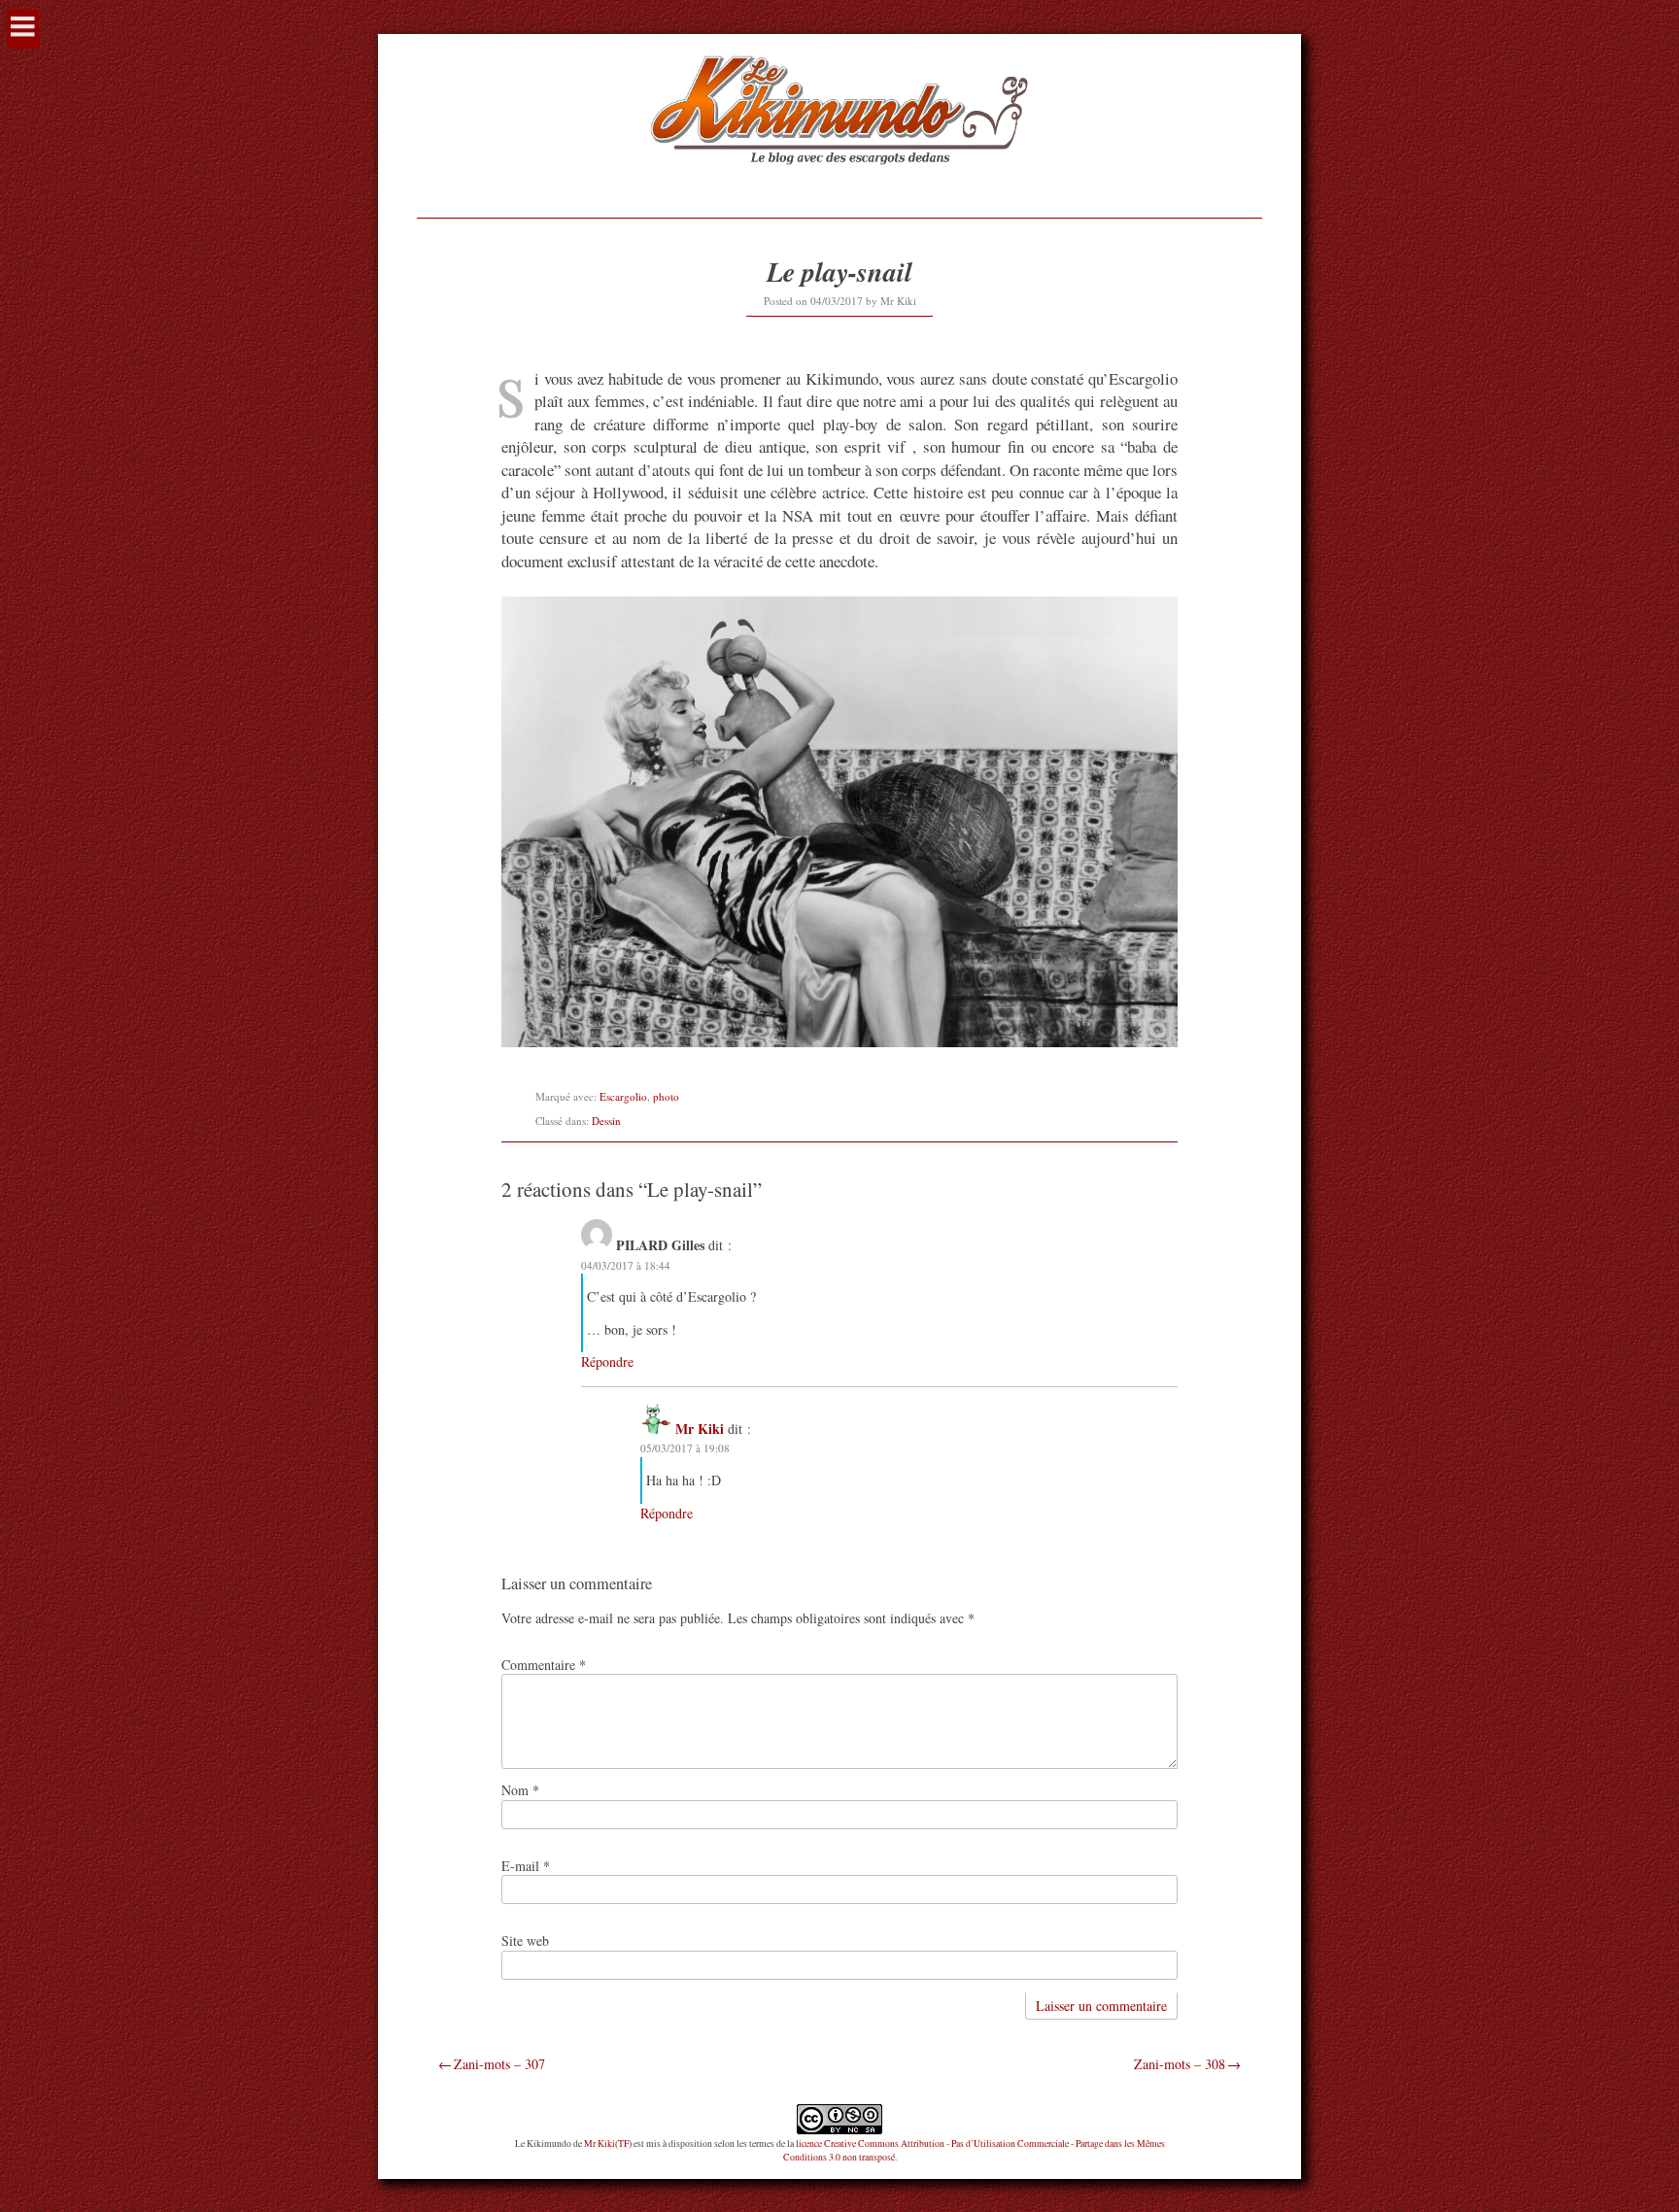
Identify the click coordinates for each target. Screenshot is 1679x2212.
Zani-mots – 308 (1180, 2064)
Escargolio (623, 1096)
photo (666, 1096)
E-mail (526, 1866)
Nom (520, 1790)
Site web (525, 1940)
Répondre (607, 1361)
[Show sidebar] (23, 29)
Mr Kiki (898, 301)
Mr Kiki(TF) (608, 2144)
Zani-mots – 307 (499, 2064)
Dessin (606, 1121)
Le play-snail (839, 272)
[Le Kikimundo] (839, 187)
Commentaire (544, 1665)
